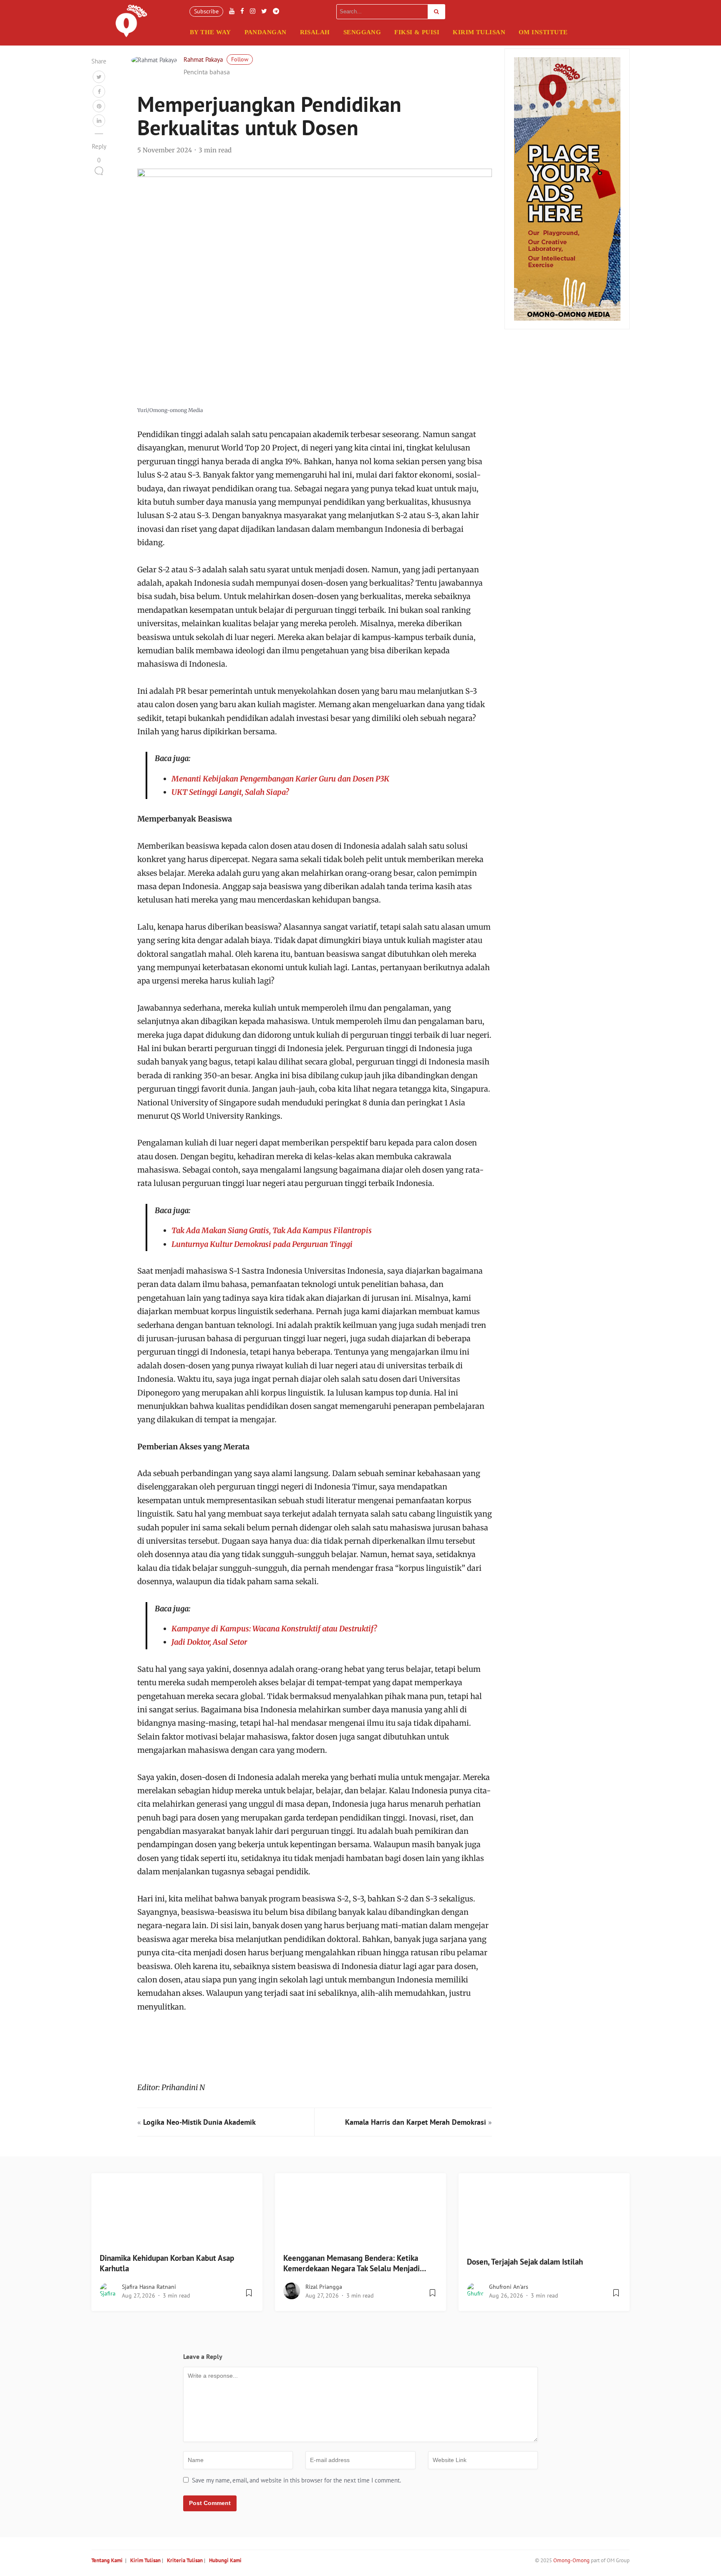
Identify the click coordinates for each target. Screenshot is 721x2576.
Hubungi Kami (225, 2560)
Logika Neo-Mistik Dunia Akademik (199, 2122)
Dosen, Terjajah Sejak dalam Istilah (525, 2262)
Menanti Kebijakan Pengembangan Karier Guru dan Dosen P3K (280, 779)
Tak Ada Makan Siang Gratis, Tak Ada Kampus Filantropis (272, 1230)
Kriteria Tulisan (185, 2560)
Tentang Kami (107, 2560)
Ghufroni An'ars (509, 2287)
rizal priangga (324, 2287)
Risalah (315, 32)
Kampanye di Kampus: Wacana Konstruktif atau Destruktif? (274, 1629)
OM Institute (543, 32)
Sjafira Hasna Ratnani (149, 2287)
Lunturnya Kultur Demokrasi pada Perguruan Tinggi (262, 1244)
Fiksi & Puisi (417, 32)
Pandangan (266, 32)
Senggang (362, 32)
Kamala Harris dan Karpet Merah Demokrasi (416, 2122)
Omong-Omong (571, 2560)
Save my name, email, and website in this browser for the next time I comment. (296, 2480)
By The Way (211, 32)
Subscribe (206, 11)
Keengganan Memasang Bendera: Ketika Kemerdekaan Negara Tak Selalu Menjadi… (355, 2263)
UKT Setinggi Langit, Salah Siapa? (230, 792)
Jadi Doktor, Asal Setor (209, 1642)
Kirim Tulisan (479, 32)
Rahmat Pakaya (203, 59)
